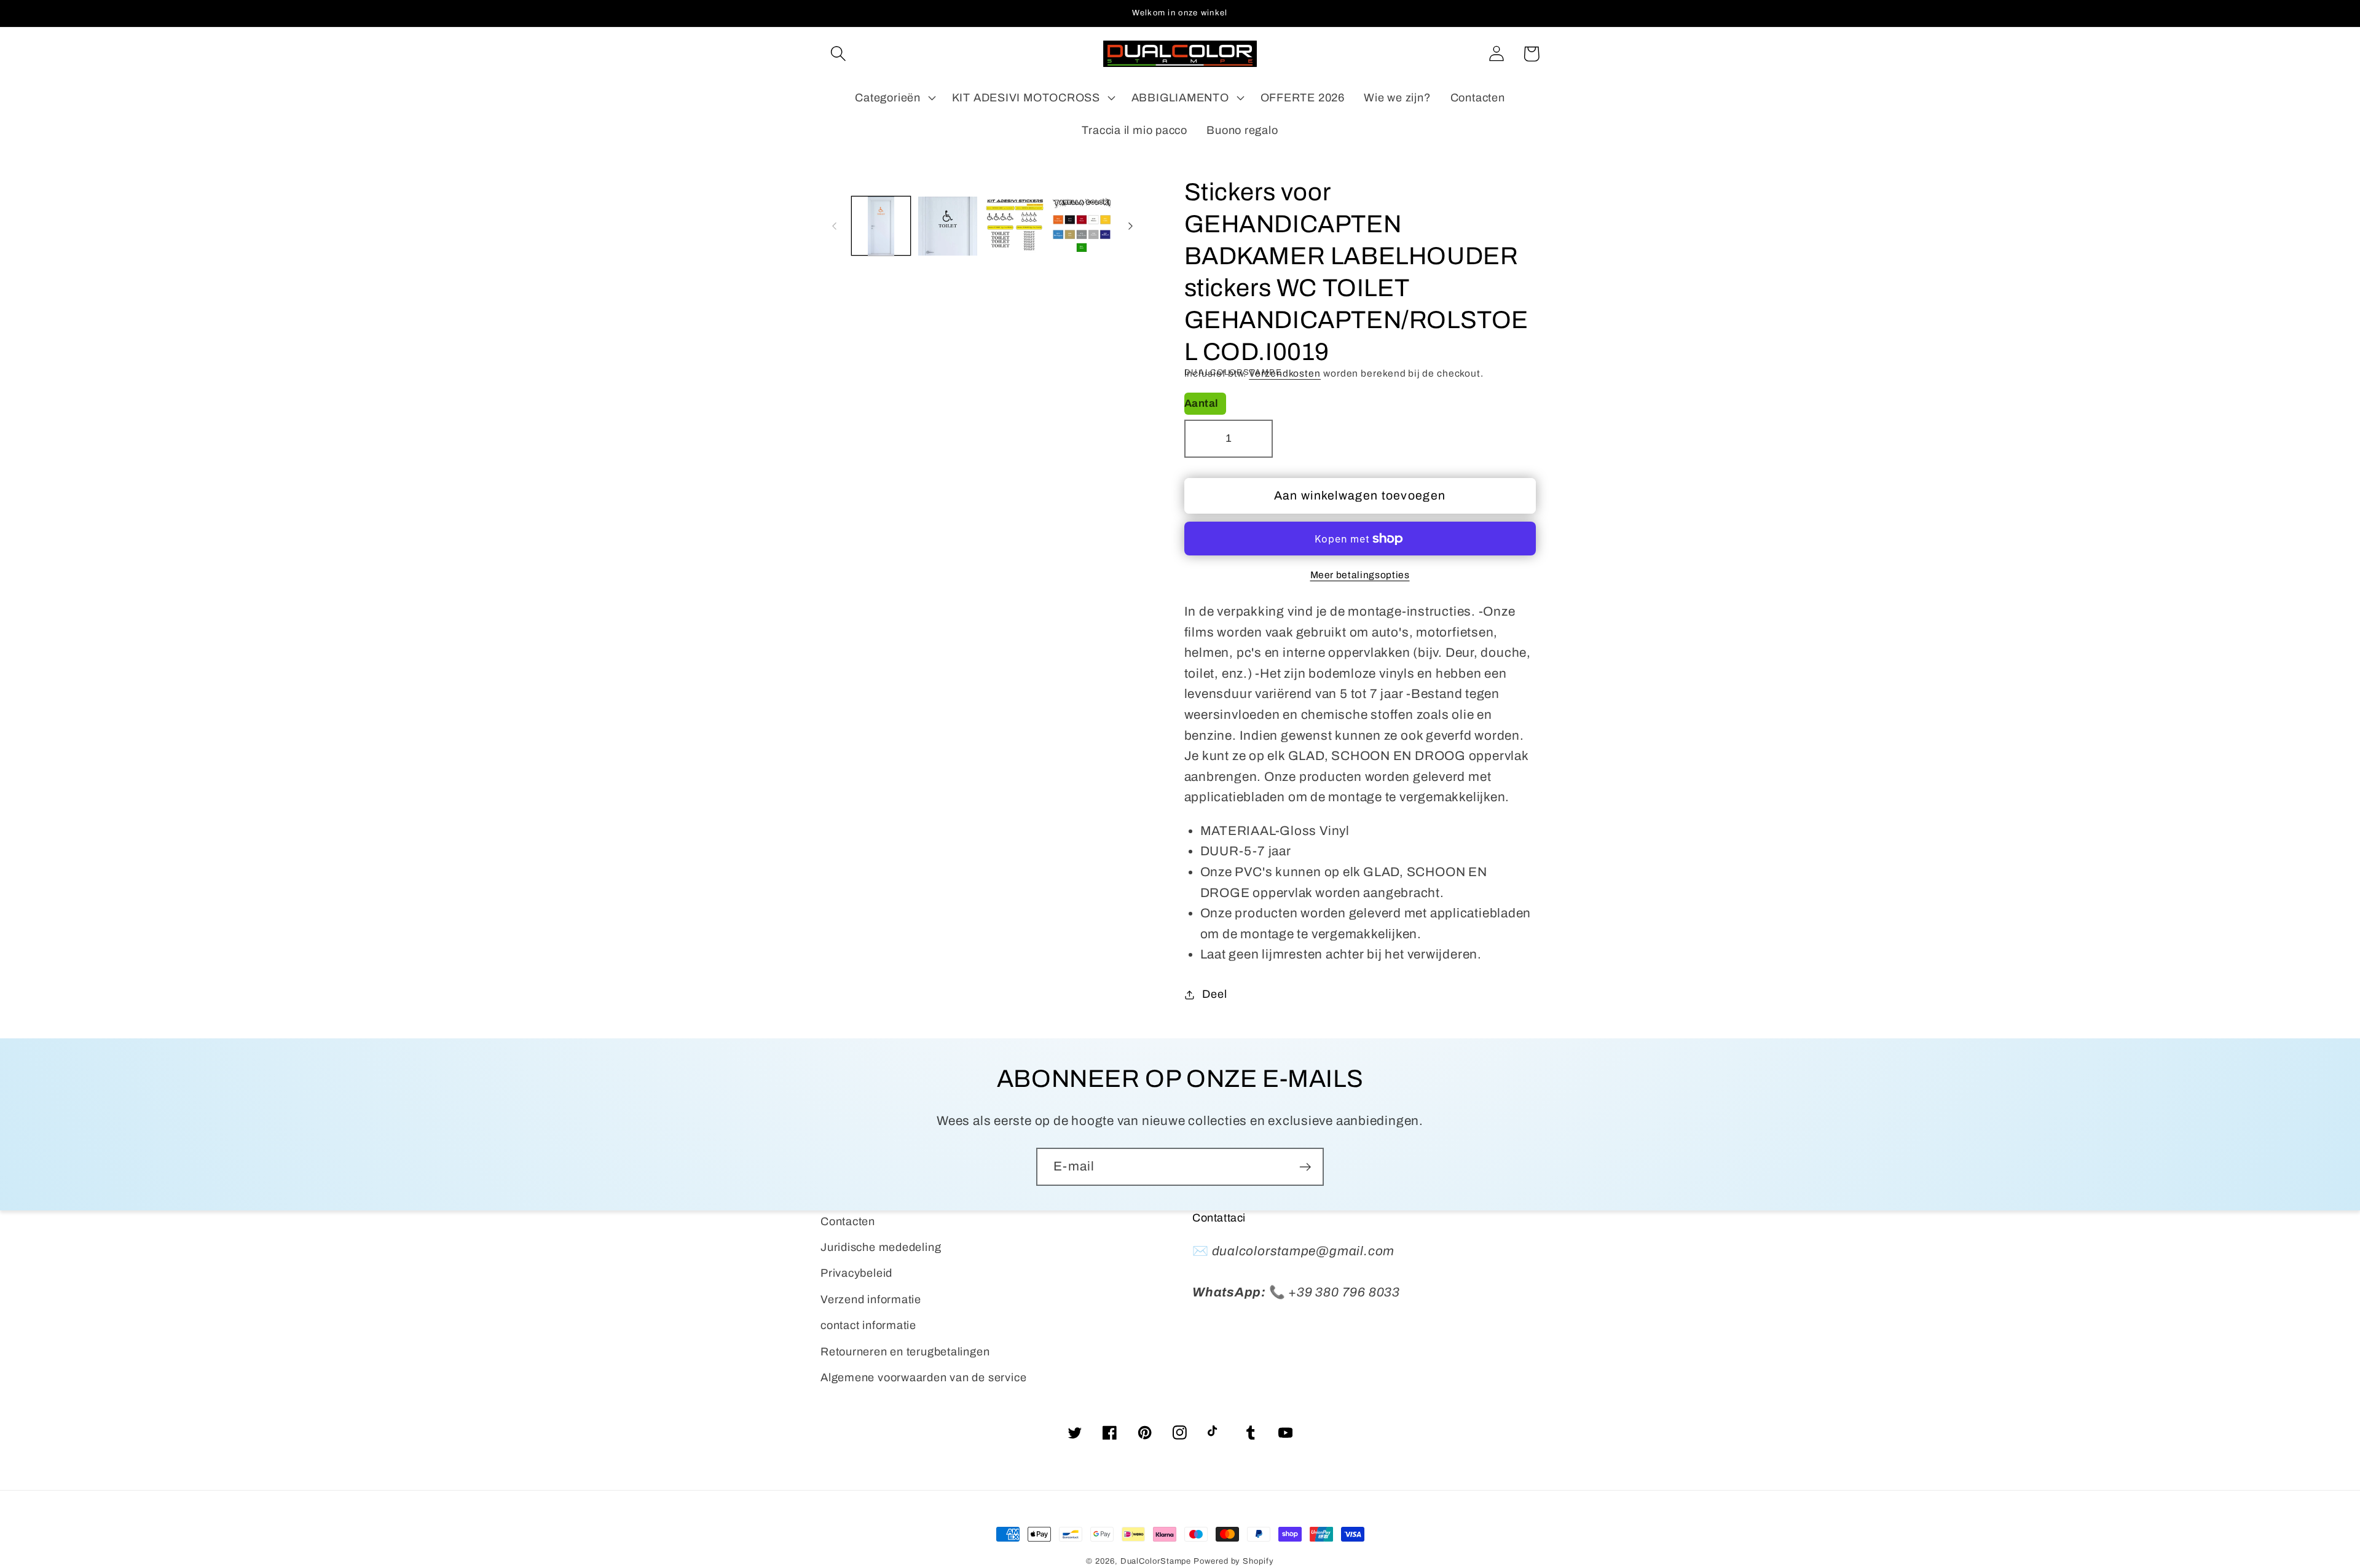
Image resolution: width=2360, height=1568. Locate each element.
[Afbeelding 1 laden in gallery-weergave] (881, 226)
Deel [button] (1214, 994)
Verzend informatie (871, 1299)
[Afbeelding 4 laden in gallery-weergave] (1082, 226)
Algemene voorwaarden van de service (923, 1378)
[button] (838, 54)
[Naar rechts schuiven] (1131, 226)
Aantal (1202, 403)
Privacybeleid (856, 1273)
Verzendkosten (1285, 373)
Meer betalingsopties (1360, 575)
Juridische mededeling (881, 1247)
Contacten (848, 1221)
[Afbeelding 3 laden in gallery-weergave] (1015, 226)
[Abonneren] (1305, 1167)
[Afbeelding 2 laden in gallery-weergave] (948, 226)
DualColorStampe (1156, 1561)
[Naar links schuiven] (834, 226)
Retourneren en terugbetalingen (905, 1352)
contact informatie (868, 1325)
